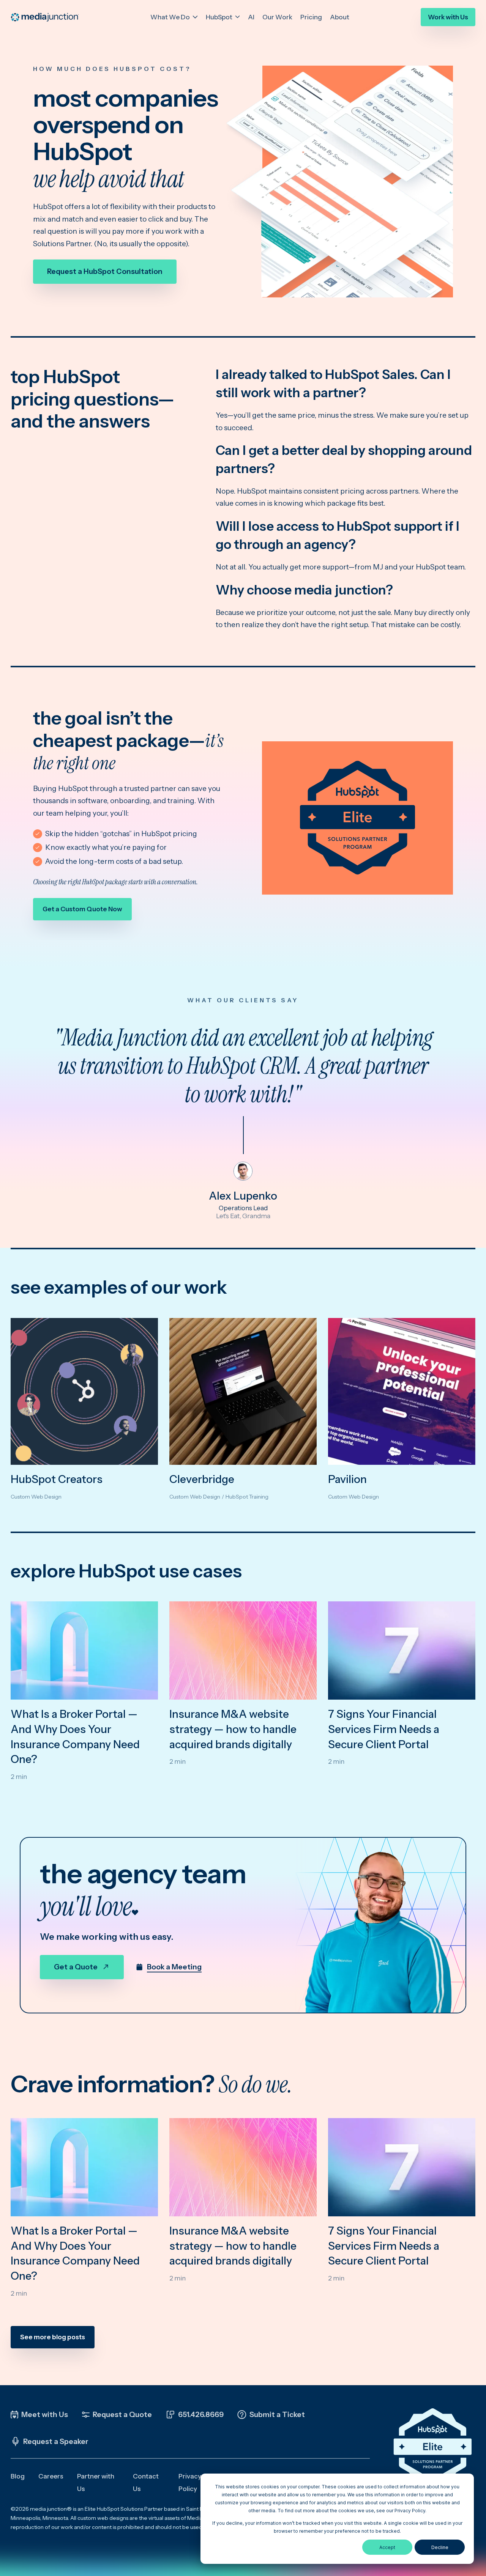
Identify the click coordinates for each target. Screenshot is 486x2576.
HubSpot (220, 17)
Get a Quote (76, 1967)
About (340, 17)
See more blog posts (53, 2337)
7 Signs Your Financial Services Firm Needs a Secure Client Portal (384, 1729)
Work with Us (448, 17)
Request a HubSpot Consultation (105, 271)
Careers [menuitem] (51, 2476)
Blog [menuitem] (18, 2476)
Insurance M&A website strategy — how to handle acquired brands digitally (233, 1729)
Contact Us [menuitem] (146, 2482)
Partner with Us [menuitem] (96, 2482)
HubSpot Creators (57, 1479)
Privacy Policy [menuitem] (190, 2482)
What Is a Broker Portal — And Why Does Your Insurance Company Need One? (75, 1737)
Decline (440, 2547)
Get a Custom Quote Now (82, 909)
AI (251, 17)
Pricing (311, 17)
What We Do (171, 17)
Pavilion (347, 1479)
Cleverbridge (202, 1479)
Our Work (277, 17)
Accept (387, 2547)
